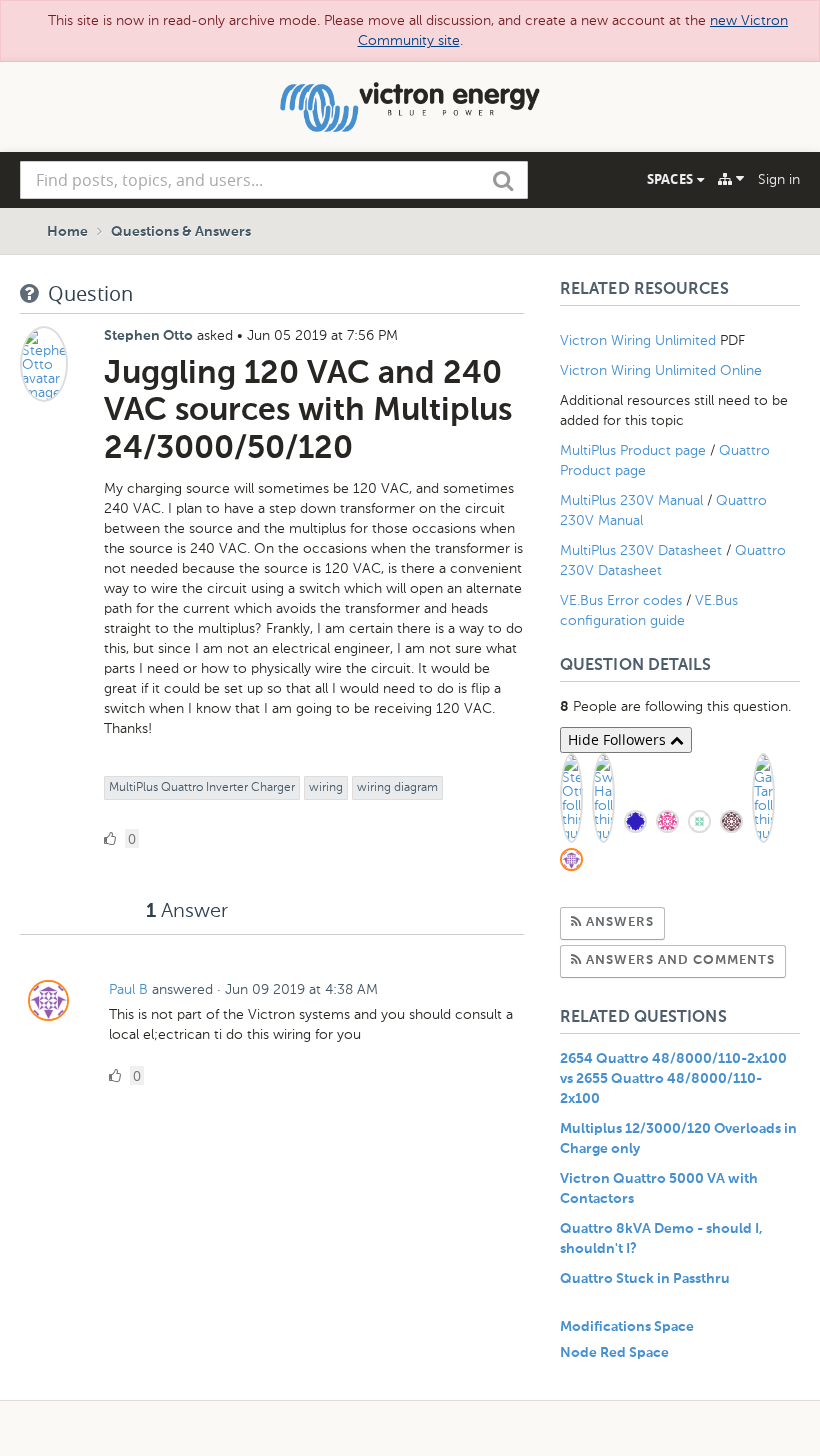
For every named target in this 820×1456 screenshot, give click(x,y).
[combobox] (274, 180)
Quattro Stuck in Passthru (645, 1279)
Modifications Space (627, 1327)
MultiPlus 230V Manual (631, 500)
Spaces (672, 179)
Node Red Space (614, 1353)
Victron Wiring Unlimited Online (661, 370)
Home (67, 232)
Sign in (779, 179)
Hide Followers (619, 739)
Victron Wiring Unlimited (640, 340)
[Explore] (731, 179)
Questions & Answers (181, 232)
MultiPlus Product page (635, 450)
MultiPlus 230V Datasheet (643, 550)
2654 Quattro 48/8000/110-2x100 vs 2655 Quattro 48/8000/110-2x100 (673, 1079)
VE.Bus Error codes (621, 600)
